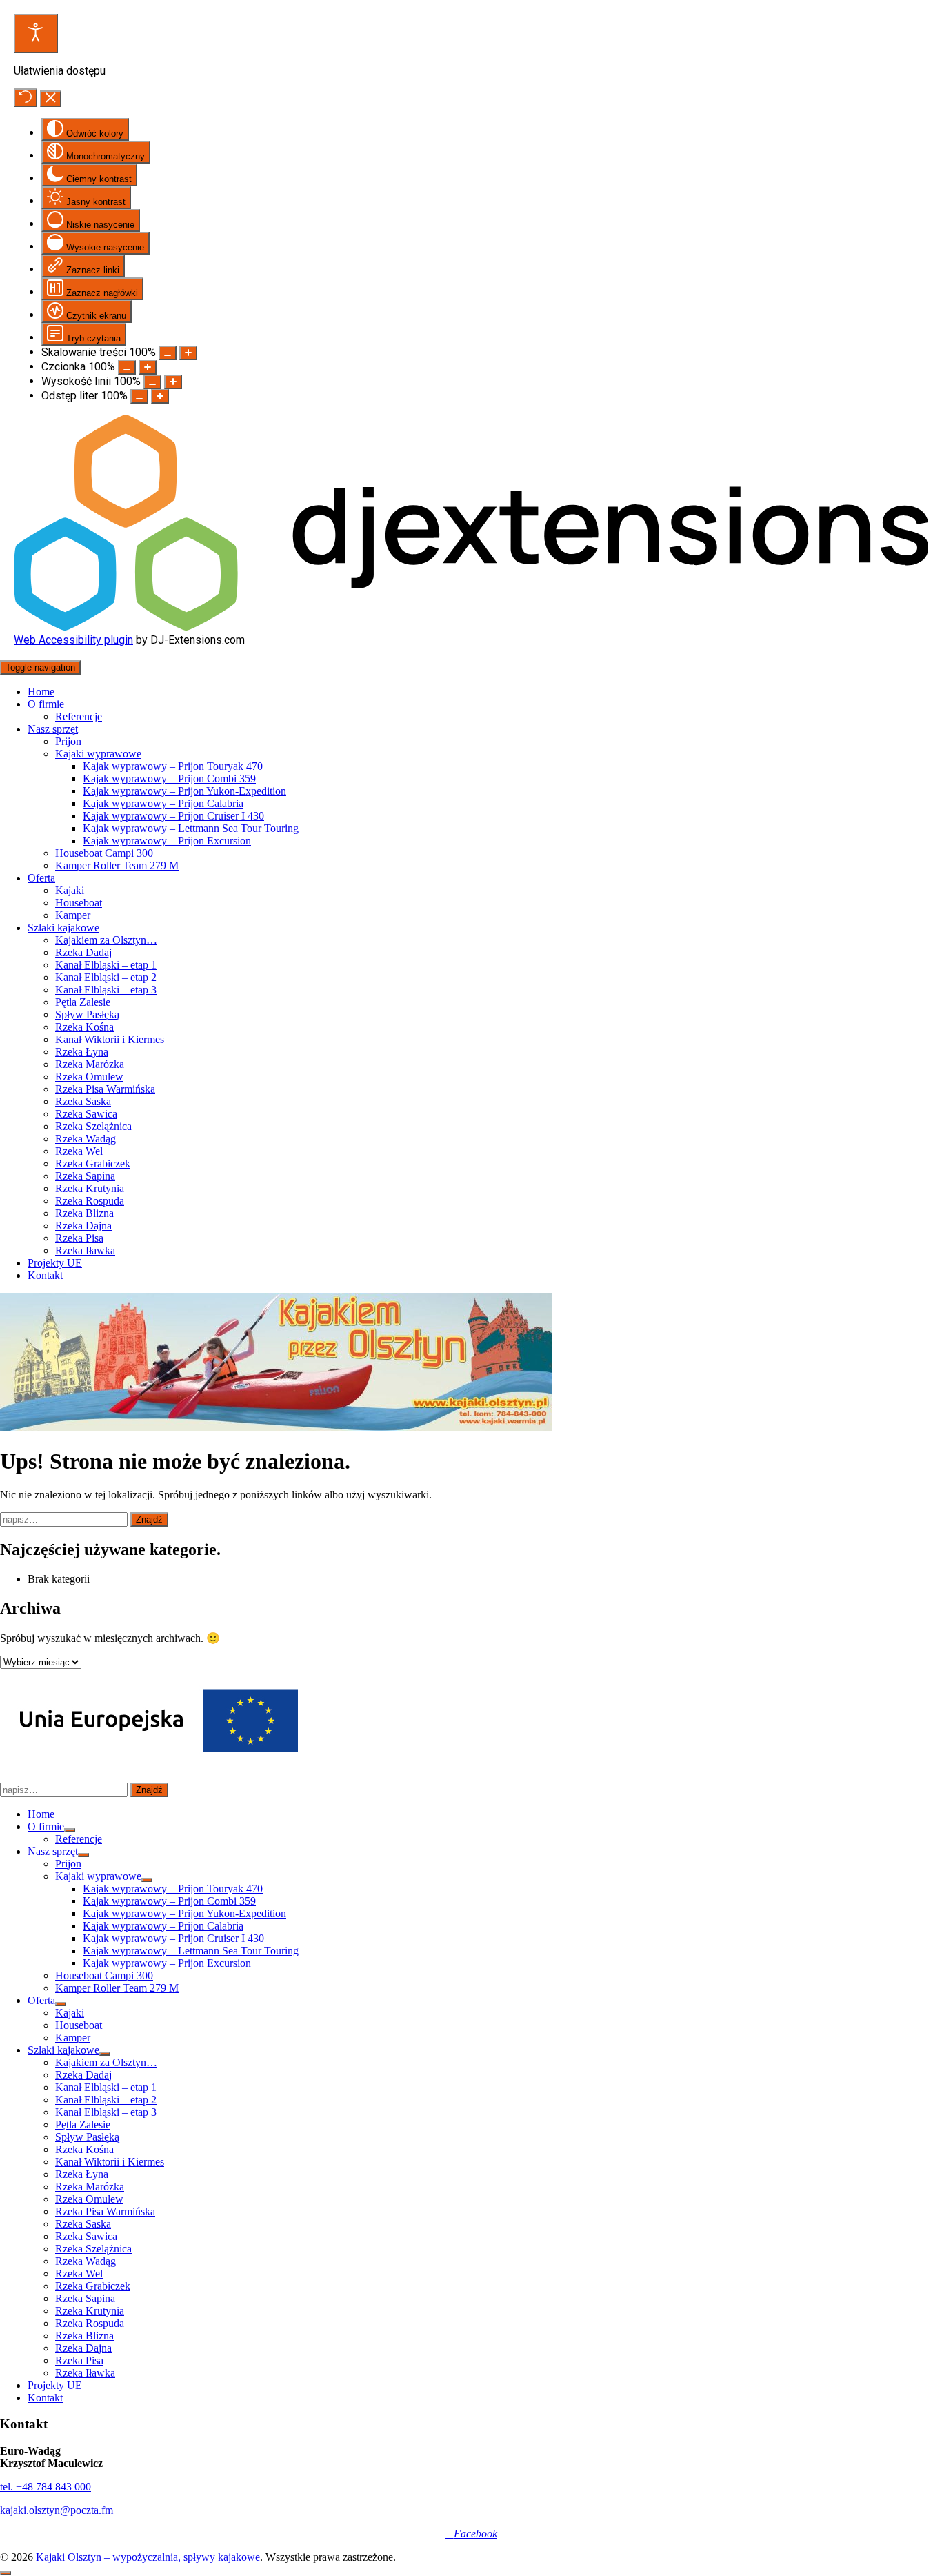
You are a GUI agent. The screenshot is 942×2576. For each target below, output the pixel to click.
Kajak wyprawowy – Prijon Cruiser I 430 (173, 816)
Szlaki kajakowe (63, 928)
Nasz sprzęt (53, 729)
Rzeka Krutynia (90, 1188)
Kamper (73, 915)
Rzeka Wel (79, 1151)
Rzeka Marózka (90, 1064)
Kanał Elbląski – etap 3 (106, 990)
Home (41, 692)
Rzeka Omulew (89, 1077)
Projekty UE (55, 1263)
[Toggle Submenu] (70, 1830)
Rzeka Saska (83, 1101)
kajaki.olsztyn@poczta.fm (57, 2510)
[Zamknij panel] (51, 99)
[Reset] (26, 98)
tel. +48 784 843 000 (46, 2487)
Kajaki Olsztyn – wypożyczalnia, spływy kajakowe (148, 2557)
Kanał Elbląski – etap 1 (106, 965)
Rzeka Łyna (82, 1052)
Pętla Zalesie (83, 1002)
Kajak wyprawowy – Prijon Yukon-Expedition (184, 791)
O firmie (46, 704)
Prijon (68, 741)
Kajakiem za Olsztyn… (106, 940)
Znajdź (149, 1519)
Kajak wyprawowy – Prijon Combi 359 (169, 779)
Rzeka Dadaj (83, 952)
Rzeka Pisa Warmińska (105, 1089)
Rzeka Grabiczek (93, 1163)
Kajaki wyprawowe (98, 754)
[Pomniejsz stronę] (168, 353)
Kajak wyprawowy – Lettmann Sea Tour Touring (191, 828)
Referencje (79, 716)
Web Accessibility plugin (73, 640)
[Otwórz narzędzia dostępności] (36, 33)
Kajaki (70, 890)
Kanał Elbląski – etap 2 (106, 977)
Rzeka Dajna (83, 1226)
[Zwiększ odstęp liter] (160, 396)
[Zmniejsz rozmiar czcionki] (127, 367)
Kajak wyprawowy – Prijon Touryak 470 (173, 766)
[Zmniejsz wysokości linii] (152, 382)
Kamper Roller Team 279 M (117, 865)
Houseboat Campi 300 (104, 853)
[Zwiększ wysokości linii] (173, 382)
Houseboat (79, 903)
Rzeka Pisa (79, 1238)
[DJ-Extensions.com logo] (471, 627)
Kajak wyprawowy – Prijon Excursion (167, 841)
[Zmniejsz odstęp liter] (139, 396)
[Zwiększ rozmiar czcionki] (148, 367)
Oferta (41, 878)
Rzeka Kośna (84, 1027)
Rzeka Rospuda (90, 1201)
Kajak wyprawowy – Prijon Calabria (163, 803)
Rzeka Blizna (84, 1213)
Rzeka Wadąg (86, 1139)
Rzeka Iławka (85, 1250)
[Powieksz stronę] (188, 353)
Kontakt (45, 1275)
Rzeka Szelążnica (93, 1126)
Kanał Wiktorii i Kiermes (110, 1039)
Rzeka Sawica (86, 1114)
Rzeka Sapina (85, 1176)
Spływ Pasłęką (87, 1014)
